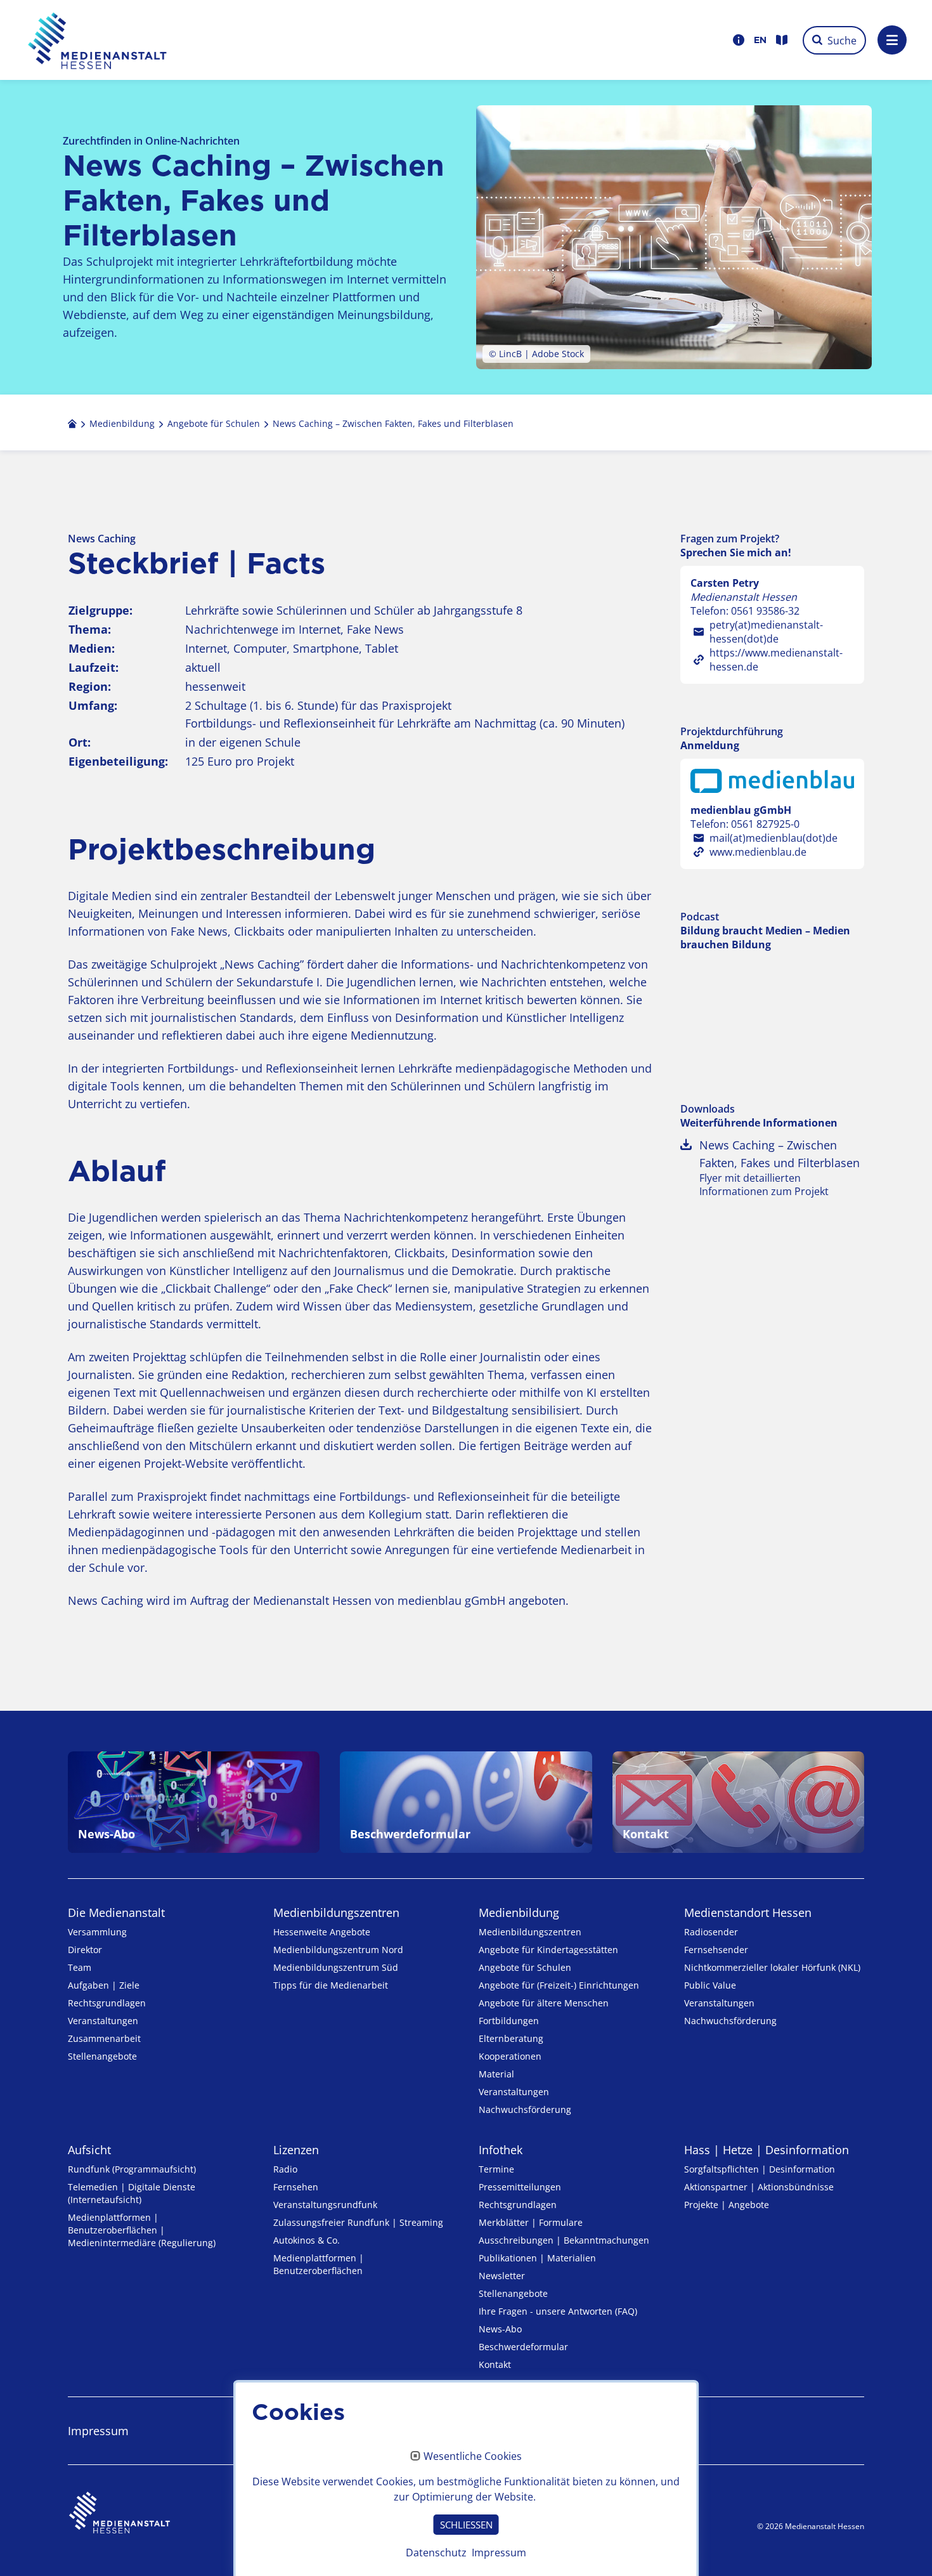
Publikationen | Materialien (537, 2258)
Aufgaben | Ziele (104, 1985)
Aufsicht (89, 2150)
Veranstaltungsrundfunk (325, 2205)
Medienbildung (519, 1912)
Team (80, 1967)
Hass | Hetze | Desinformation (767, 2150)
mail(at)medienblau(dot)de (773, 838)
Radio (285, 2169)
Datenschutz (436, 2553)
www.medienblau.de (758, 852)
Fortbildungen (509, 2021)
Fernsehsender (716, 1950)
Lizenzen (296, 2150)
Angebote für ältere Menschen (544, 2003)
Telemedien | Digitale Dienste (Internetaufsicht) (132, 2193)
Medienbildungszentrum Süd (336, 1967)
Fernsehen (296, 2187)
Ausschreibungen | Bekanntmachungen (564, 2240)
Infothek (501, 2150)
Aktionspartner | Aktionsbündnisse (759, 2187)
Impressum (98, 2431)
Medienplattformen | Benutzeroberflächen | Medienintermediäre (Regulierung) (142, 2230)
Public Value (710, 1985)
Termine (496, 2169)
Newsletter (502, 2276)
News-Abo (500, 2329)
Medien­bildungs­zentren (336, 1912)
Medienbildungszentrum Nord (338, 1950)
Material (496, 2074)
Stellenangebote (102, 2056)
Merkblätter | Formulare (531, 2222)
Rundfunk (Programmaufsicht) (132, 2169)
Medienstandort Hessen (748, 1912)
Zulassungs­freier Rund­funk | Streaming (358, 2222)
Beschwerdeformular (523, 2347)
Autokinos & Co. (307, 2240)
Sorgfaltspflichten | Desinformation (760, 2169)
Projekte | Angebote (727, 2205)
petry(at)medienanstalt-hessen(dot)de (766, 632)
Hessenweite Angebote (322, 1932)
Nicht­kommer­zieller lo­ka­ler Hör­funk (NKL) (772, 1967)
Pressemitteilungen (520, 2187)
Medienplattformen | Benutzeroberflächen (319, 2264)
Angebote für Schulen (525, 1967)
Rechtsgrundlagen (107, 2003)
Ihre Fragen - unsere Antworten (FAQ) (558, 2311)
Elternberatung (511, 2038)
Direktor (85, 1950)
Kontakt (495, 2364)
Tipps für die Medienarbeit (331, 1985)
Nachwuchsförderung (525, 2109)
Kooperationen (510, 2056)
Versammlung (97, 1932)
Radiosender (711, 1932)
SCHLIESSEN (466, 2525)
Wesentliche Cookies (473, 2457)
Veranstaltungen (103, 2021)
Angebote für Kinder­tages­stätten (548, 1950)
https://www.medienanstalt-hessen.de (776, 660)
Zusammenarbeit (104, 2038)
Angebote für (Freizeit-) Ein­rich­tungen (559, 1985)
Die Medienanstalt (116, 1912)
